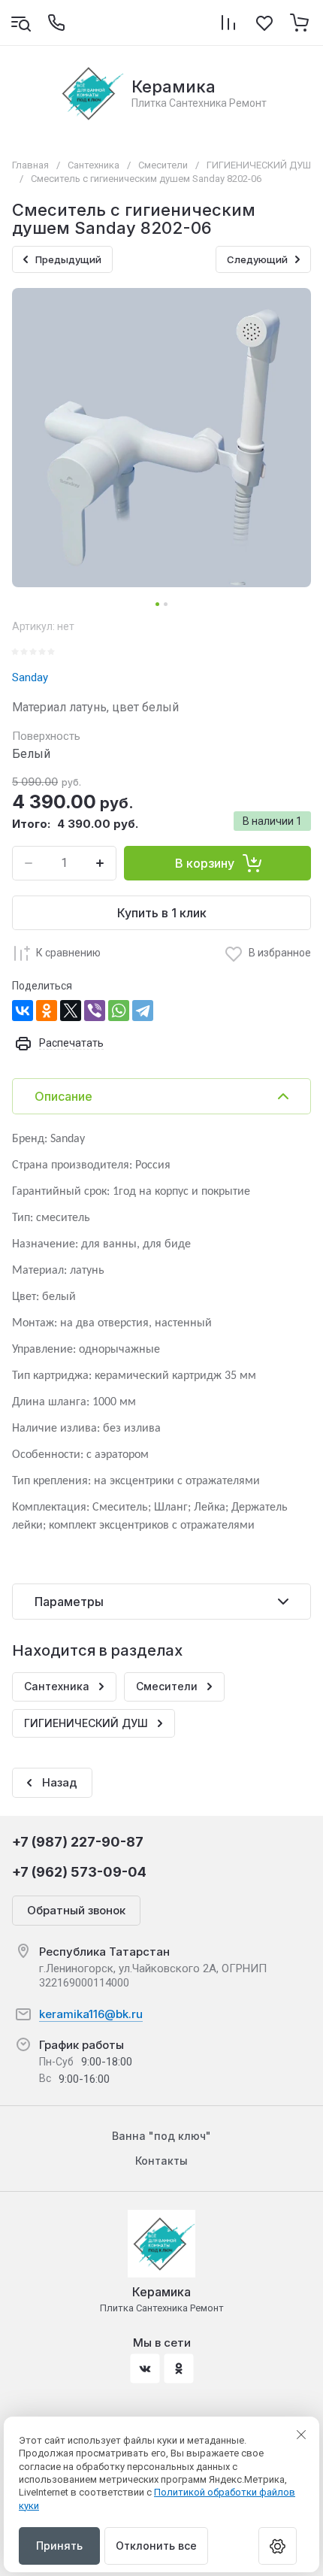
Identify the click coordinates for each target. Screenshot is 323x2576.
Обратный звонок (76, 1910)
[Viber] (95, 1011)
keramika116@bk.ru (91, 2014)
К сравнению (68, 953)
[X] (71, 1011)
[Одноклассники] (47, 1011)
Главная (30, 165)
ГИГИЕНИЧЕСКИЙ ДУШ (259, 165)
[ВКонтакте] (23, 1011)
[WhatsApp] (119, 1011)
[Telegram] (143, 1011)
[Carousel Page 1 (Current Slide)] (157, 604)
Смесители (163, 165)
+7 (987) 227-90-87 (78, 1842)
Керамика (174, 86)
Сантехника (94, 165)
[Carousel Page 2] (166, 604)
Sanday (30, 677)
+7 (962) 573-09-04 (79, 1872)
